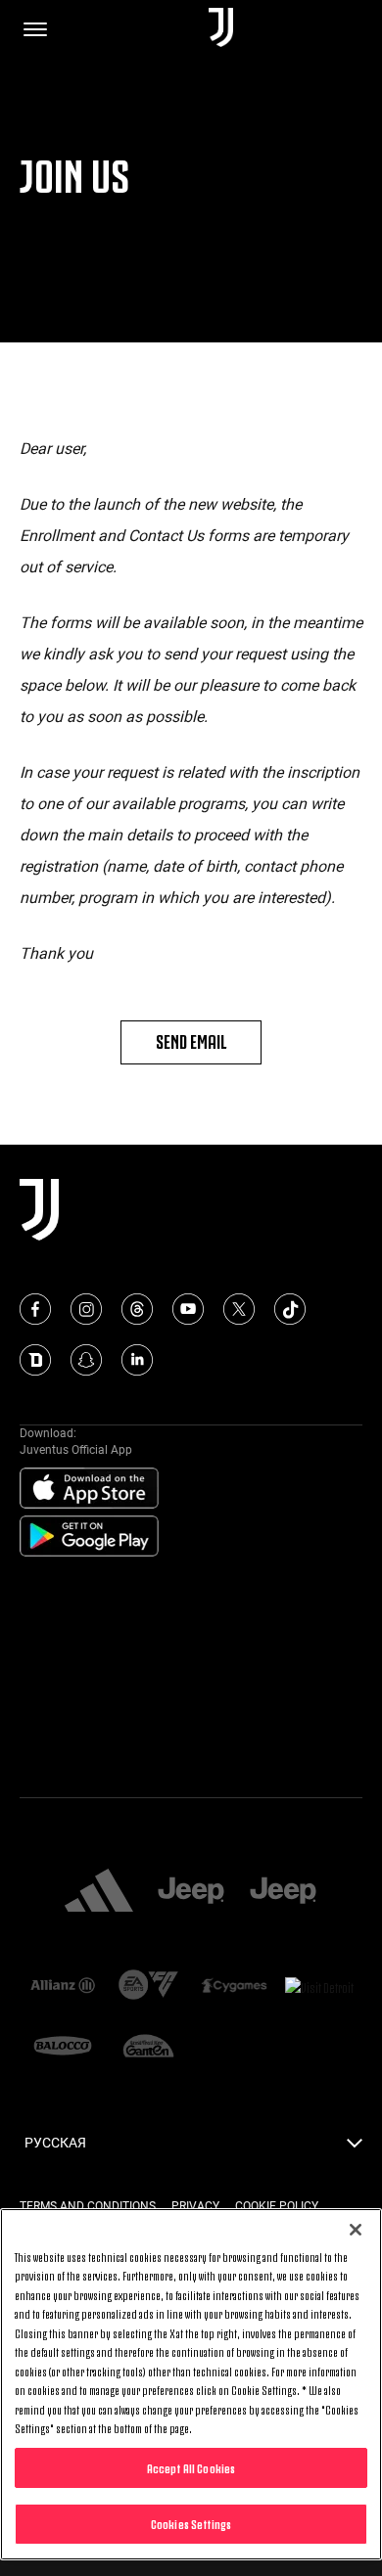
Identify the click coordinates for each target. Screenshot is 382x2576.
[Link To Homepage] (221, 29)
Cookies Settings (191, 2523)
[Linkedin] (137, 1360)
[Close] (356, 2230)
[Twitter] (239, 1309)
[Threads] (137, 1309)
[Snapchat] (86, 1360)
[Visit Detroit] (320, 1987)
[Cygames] (234, 1987)
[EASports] (149, 1987)
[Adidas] (99, 1892)
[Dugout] (35, 1360)
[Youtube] (188, 1309)
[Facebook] (35, 1309)
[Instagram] (86, 1309)
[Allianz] (63, 1987)
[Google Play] (89, 1537)
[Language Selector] (355, 2148)
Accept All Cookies (191, 2467)
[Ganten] (149, 2048)
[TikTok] (290, 1309)
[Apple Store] (89, 1489)
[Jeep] (191, 1892)
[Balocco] (63, 2048)
